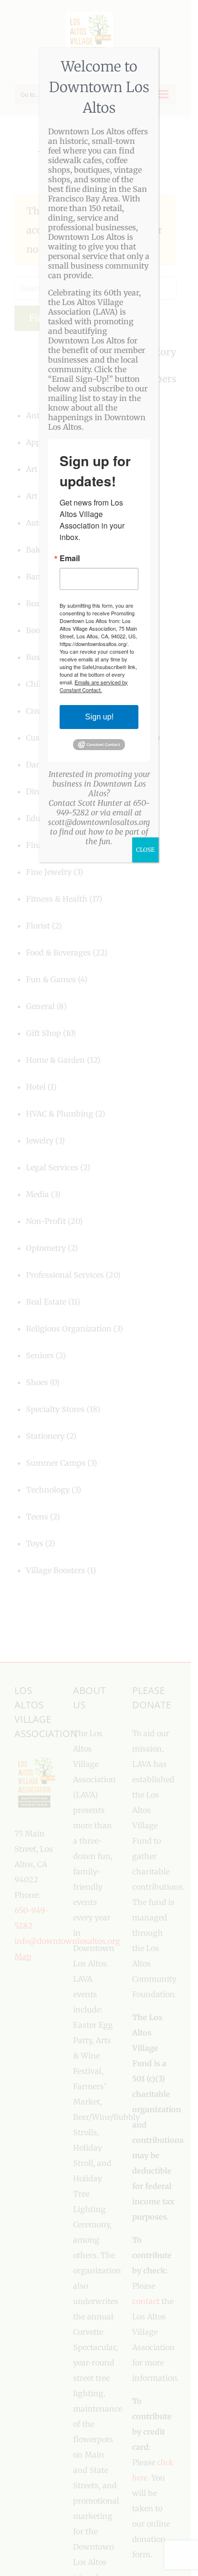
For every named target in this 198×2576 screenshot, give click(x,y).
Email (70, 558)
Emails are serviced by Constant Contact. (94, 686)
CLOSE (145, 850)
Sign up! (99, 717)
